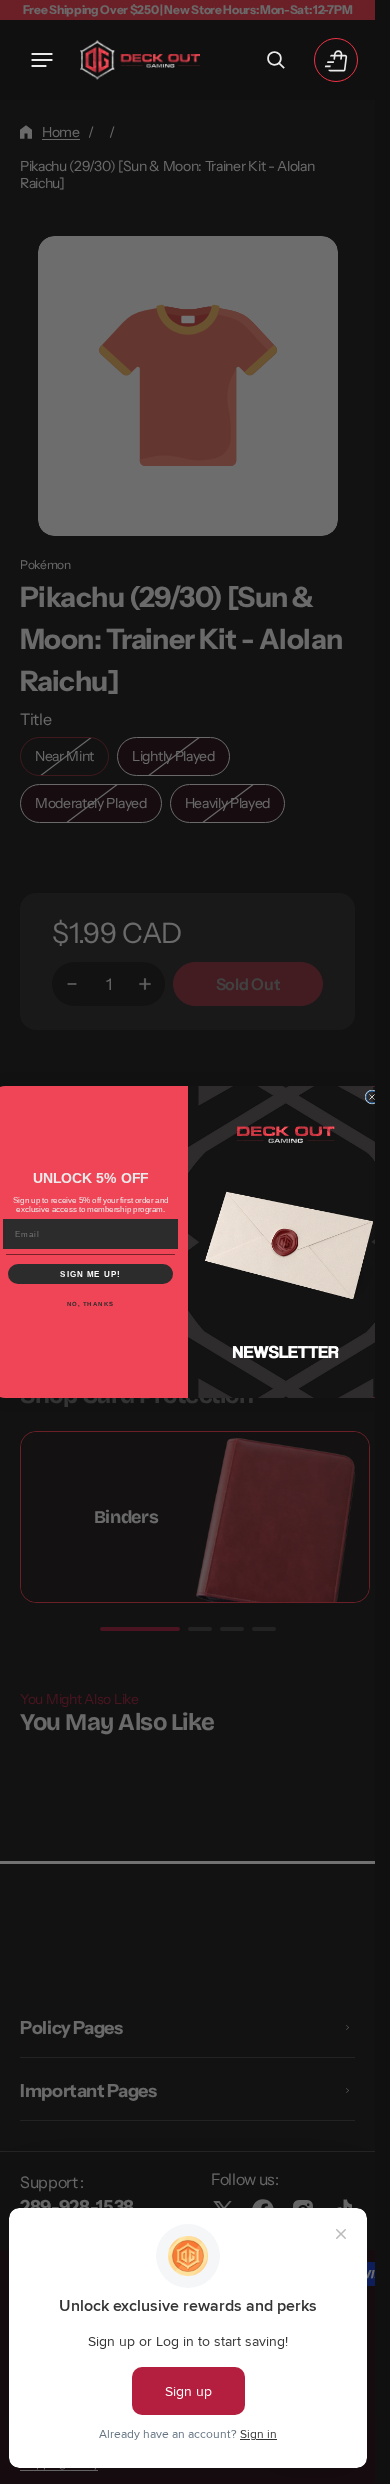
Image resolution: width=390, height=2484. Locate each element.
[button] (42, 60)
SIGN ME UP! (90, 1274)
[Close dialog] (372, 1097)
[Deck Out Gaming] (140, 60)
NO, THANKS (90, 1304)
